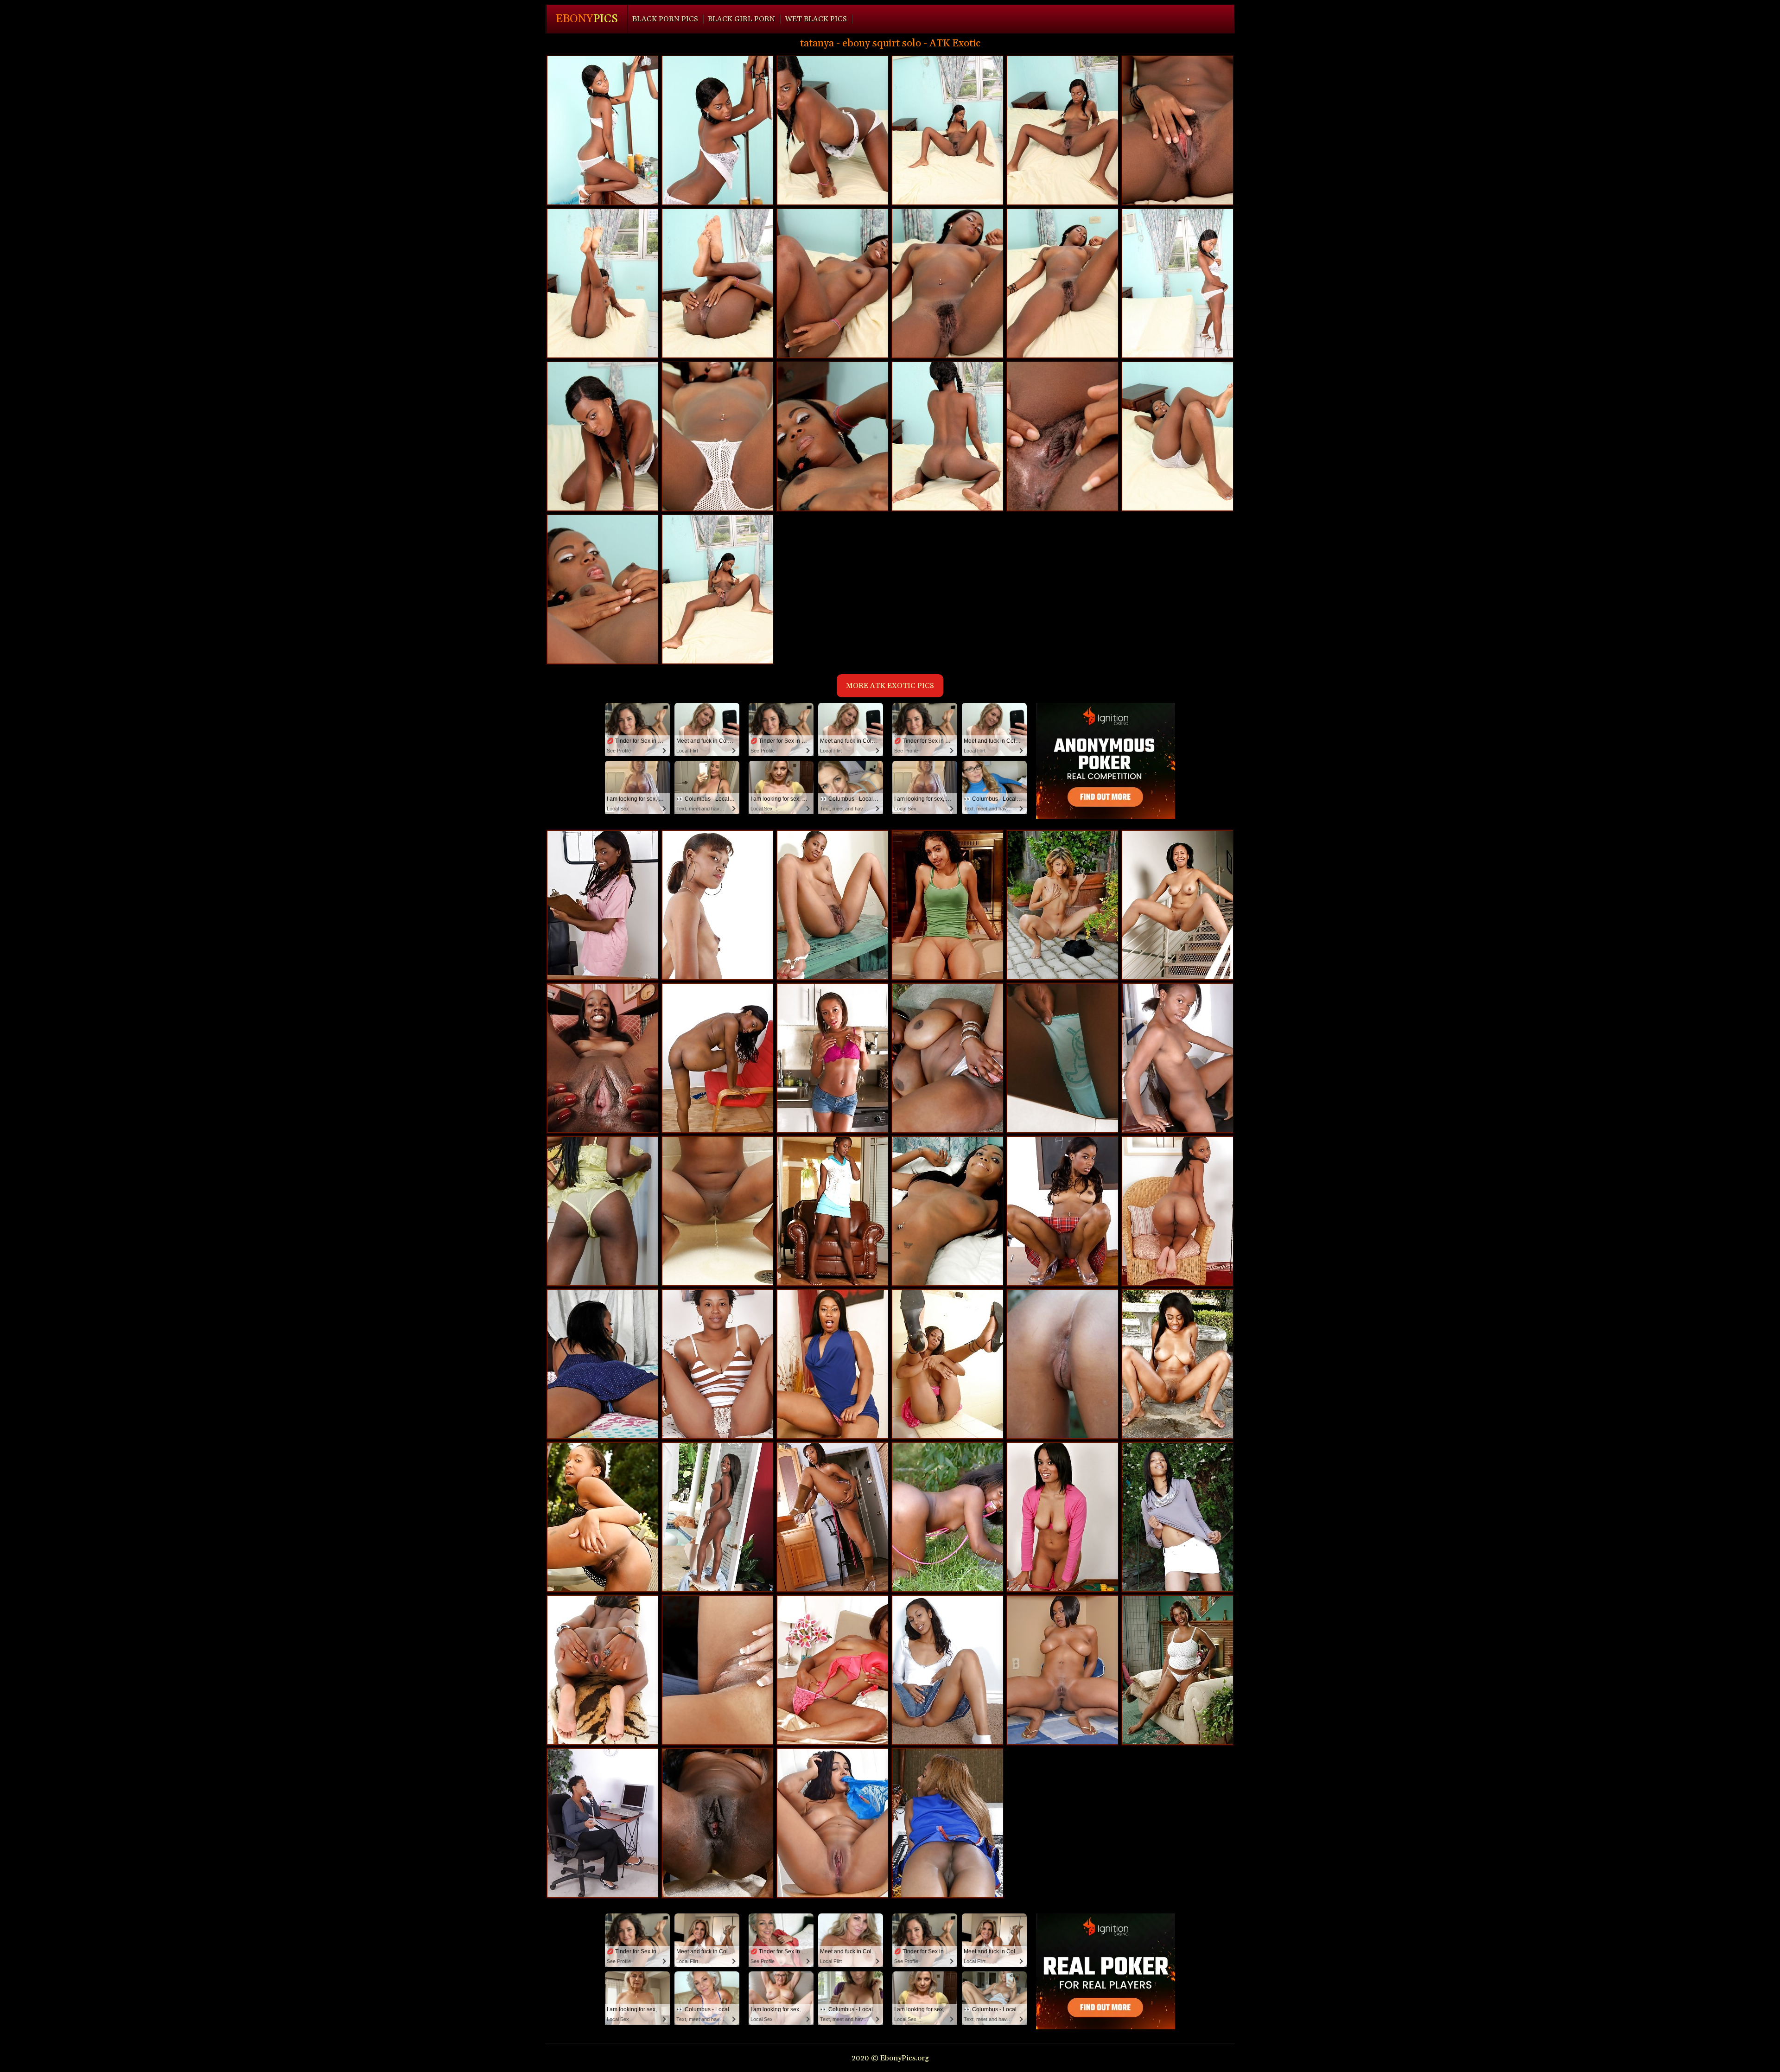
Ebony (587, 19)
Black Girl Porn (741, 19)
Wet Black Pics (816, 19)
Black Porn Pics (665, 19)
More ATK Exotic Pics (890, 686)
